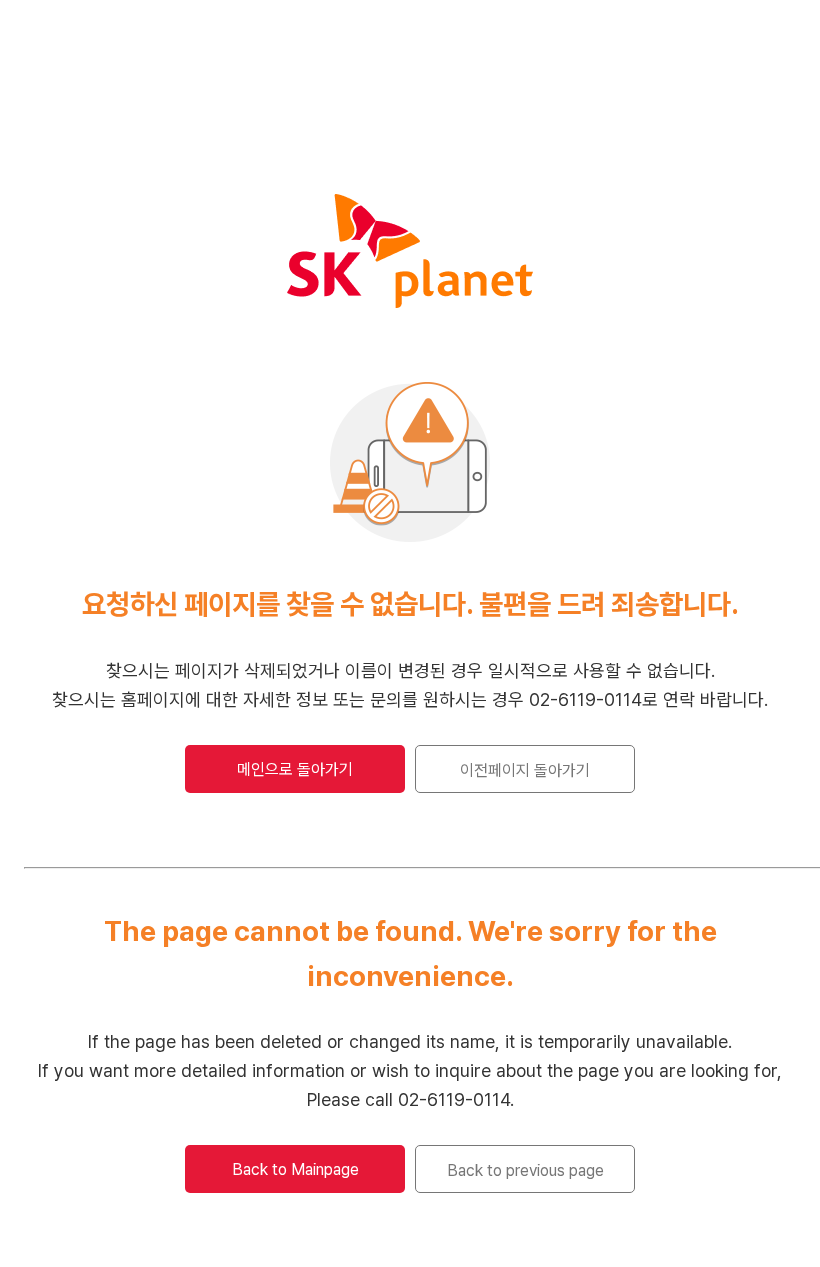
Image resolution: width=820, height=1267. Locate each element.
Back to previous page (525, 1170)
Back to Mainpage (295, 1169)
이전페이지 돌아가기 (525, 770)
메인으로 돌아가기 (295, 769)
